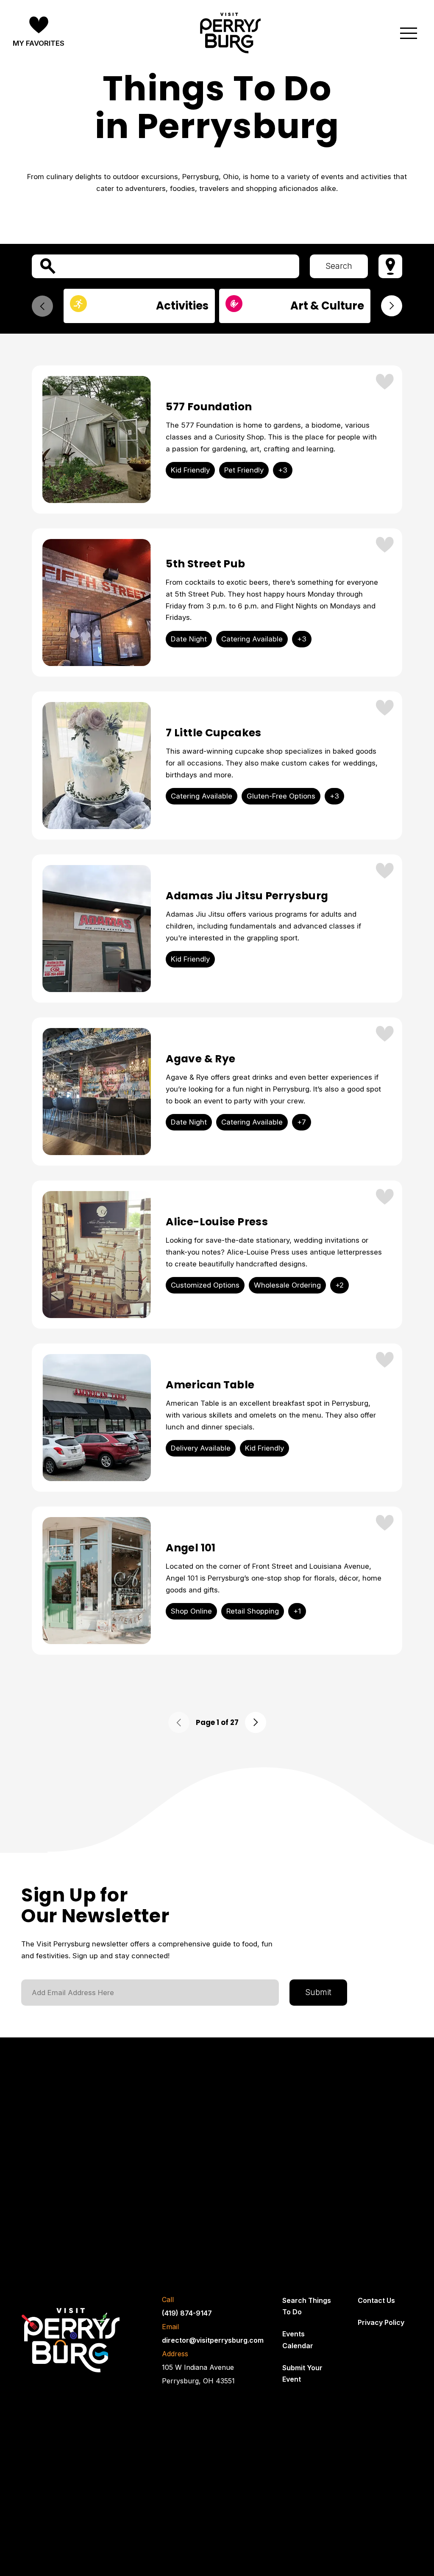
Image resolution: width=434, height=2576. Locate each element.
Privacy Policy (381, 2322)
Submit (318, 1992)
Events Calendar (298, 2340)
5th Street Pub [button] (205, 564)
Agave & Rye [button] (200, 1059)
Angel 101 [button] (191, 1548)
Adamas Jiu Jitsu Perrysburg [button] (247, 896)
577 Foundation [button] (209, 407)
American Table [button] (210, 1385)
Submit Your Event (302, 2373)
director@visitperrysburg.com (213, 2340)
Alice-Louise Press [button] (217, 1222)
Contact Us (376, 2300)
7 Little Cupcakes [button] (213, 733)
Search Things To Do (307, 2306)
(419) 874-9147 (187, 2313)
